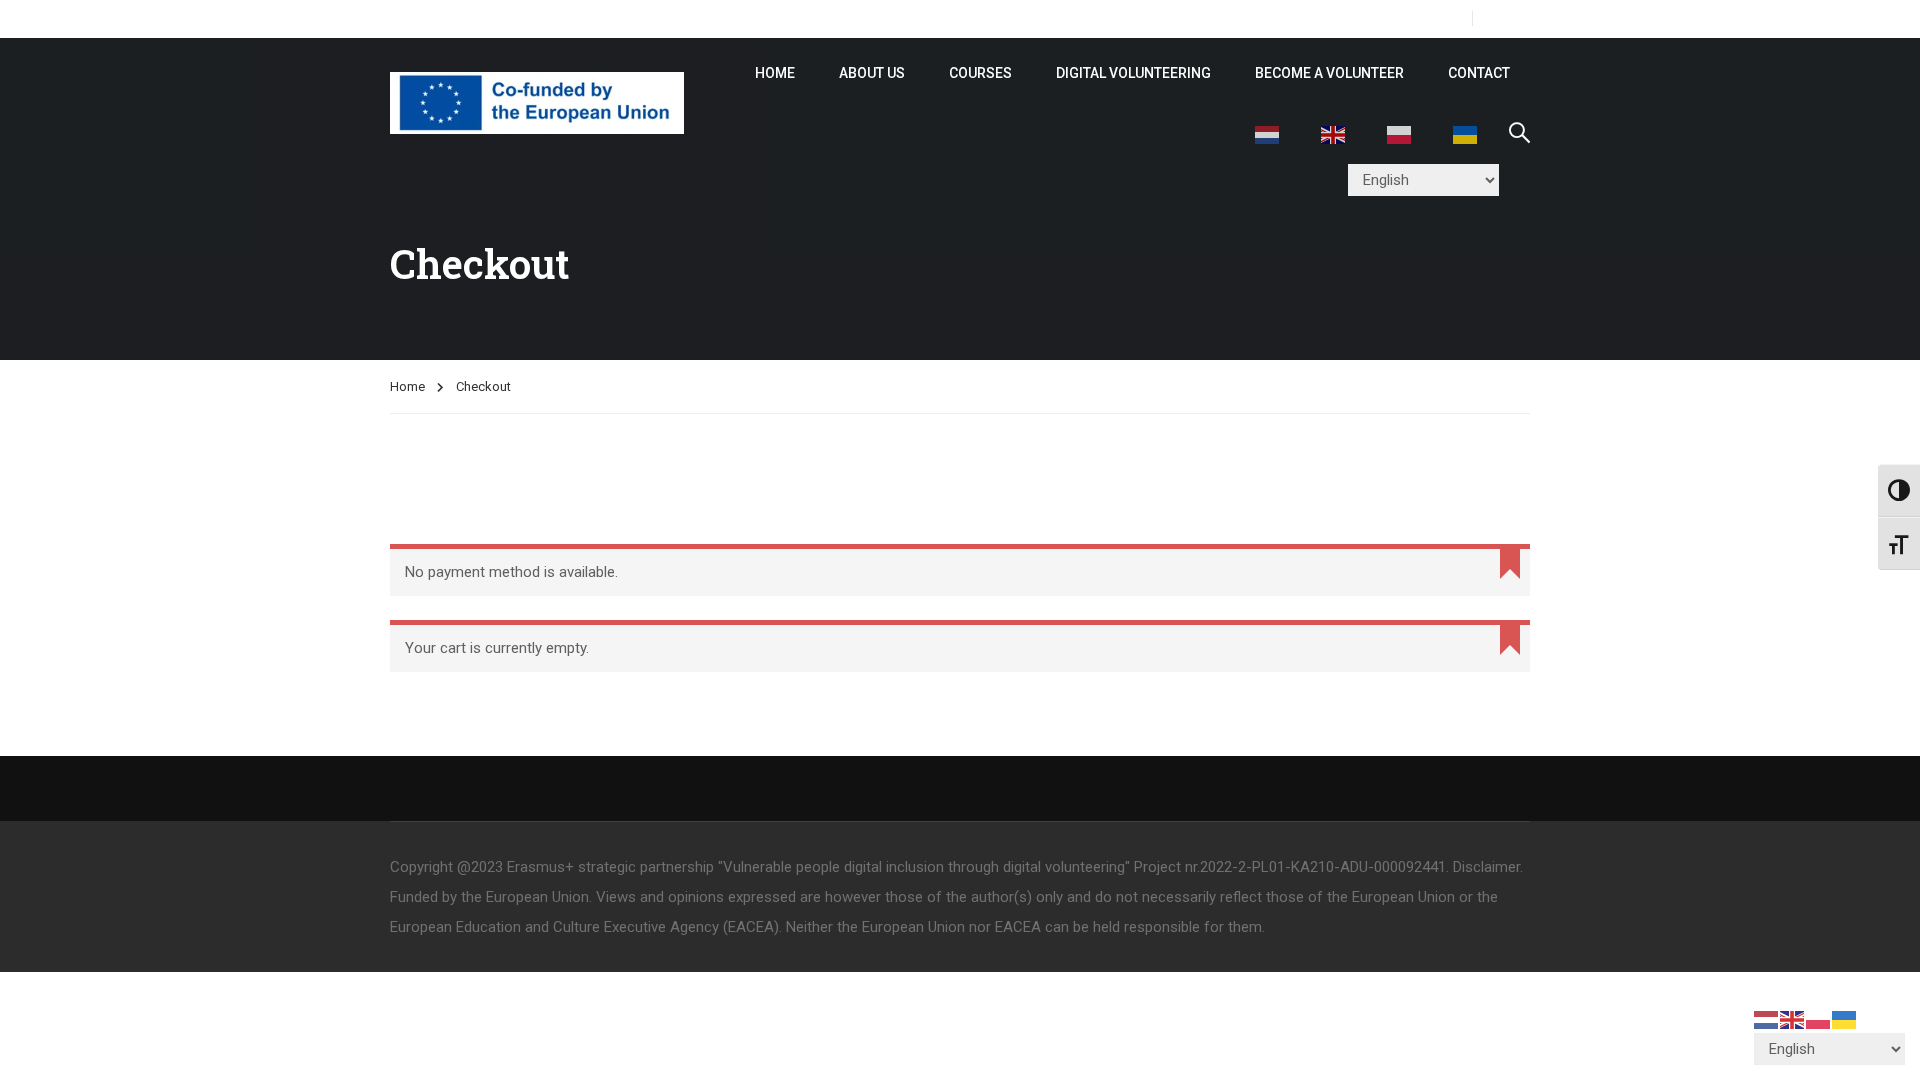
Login (1509, 18)
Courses (980, 73)
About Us (872, 73)
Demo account (842, 18)
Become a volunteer (1329, 73)
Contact (1479, 73)
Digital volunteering (1133, 73)
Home (407, 386)
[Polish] (1400, 133)
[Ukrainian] (1466, 133)
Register (1428, 18)
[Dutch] (1268, 133)
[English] (1334, 133)
